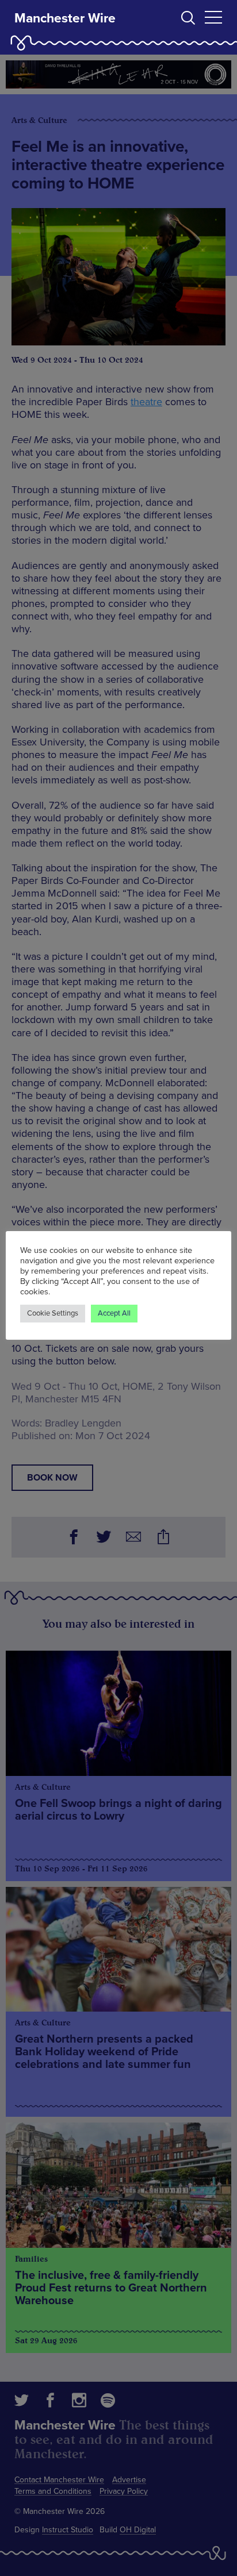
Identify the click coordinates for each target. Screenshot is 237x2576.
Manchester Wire (65, 18)
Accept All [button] (114, 1313)
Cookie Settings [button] (53, 1313)
